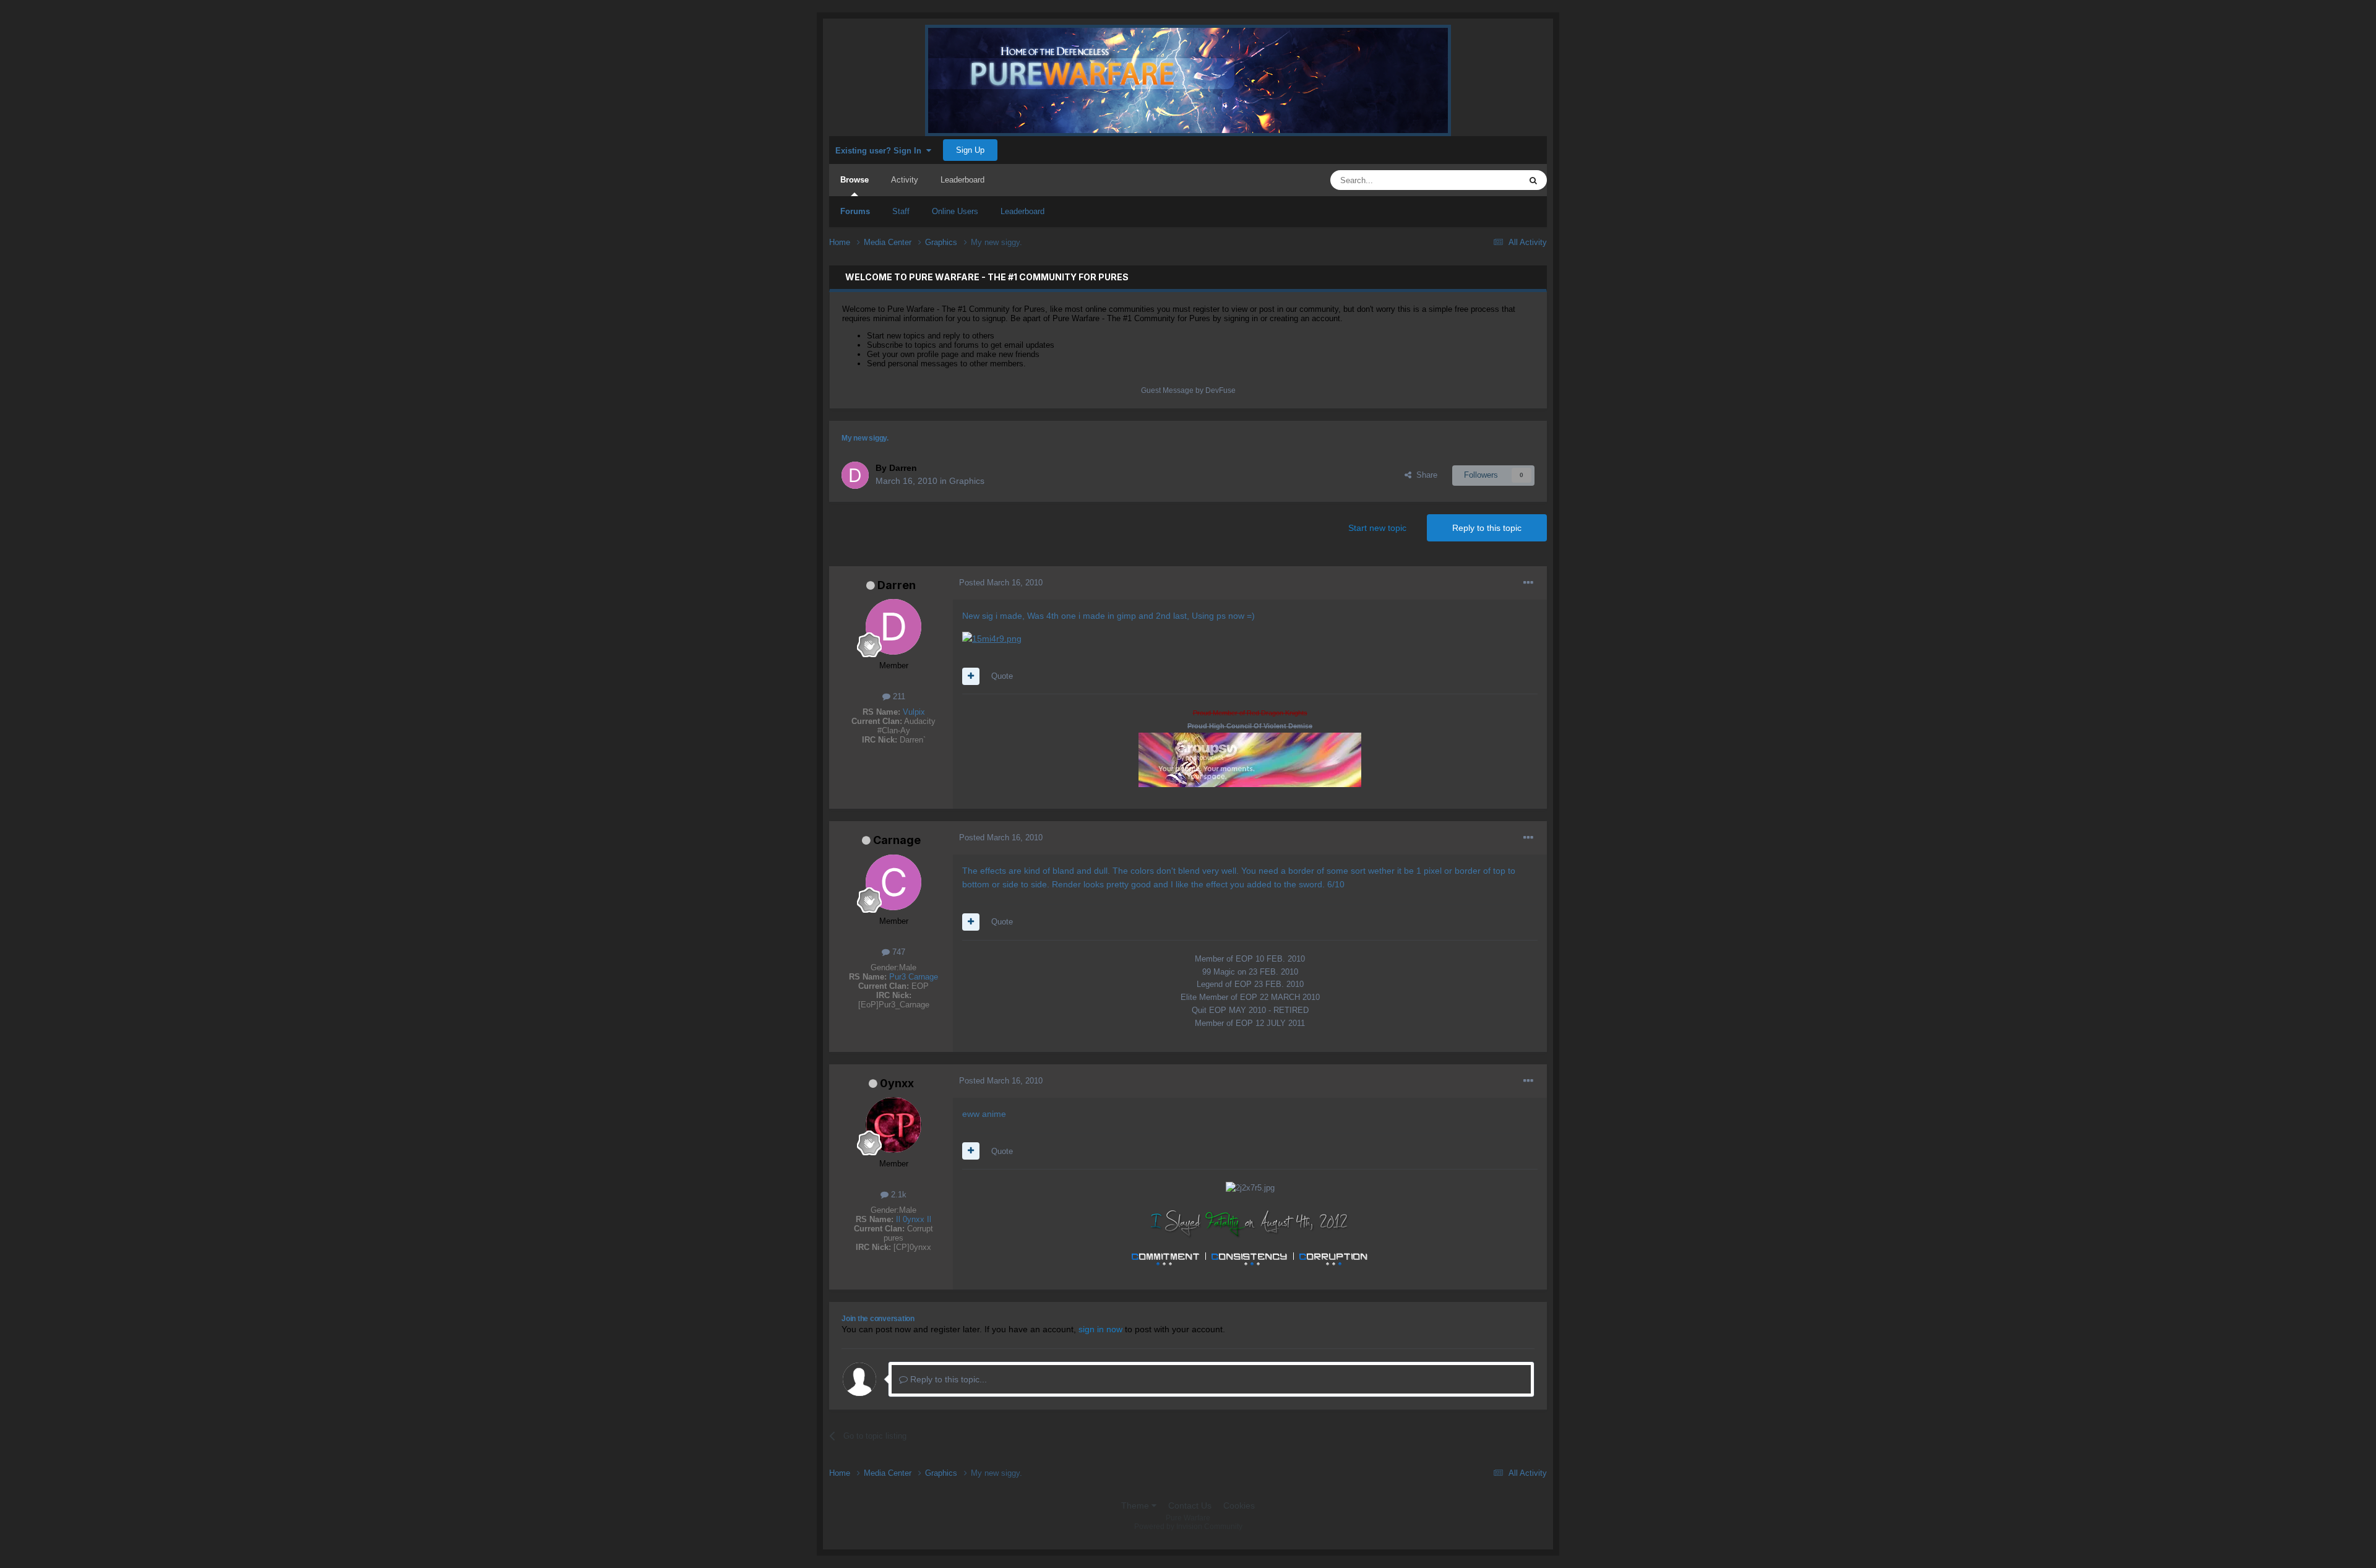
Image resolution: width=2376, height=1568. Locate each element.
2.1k (897, 1195)
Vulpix (914, 712)
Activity (905, 180)
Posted (1001, 583)
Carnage (897, 840)
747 (897, 952)
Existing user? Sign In (881, 151)
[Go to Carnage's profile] (893, 882)
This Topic (1486, 180)
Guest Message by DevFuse (1188, 390)
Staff (901, 211)
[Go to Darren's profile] (855, 475)
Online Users (955, 211)
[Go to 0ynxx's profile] (893, 1125)
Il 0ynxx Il (914, 1219)
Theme (1136, 1506)
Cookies (1239, 1506)
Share (1424, 475)
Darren (897, 585)
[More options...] (1528, 583)
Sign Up (970, 150)
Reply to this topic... (947, 1379)
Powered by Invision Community (1188, 1527)
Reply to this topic (1487, 528)
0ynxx (897, 1083)
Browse (854, 180)
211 (898, 696)
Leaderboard (1022, 211)
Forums (855, 211)
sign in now (1100, 1329)
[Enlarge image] (992, 638)
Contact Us (1190, 1506)
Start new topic (1377, 528)
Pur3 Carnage (914, 977)
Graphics (967, 481)
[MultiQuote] (971, 676)
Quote (1002, 676)
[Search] (1533, 180)
